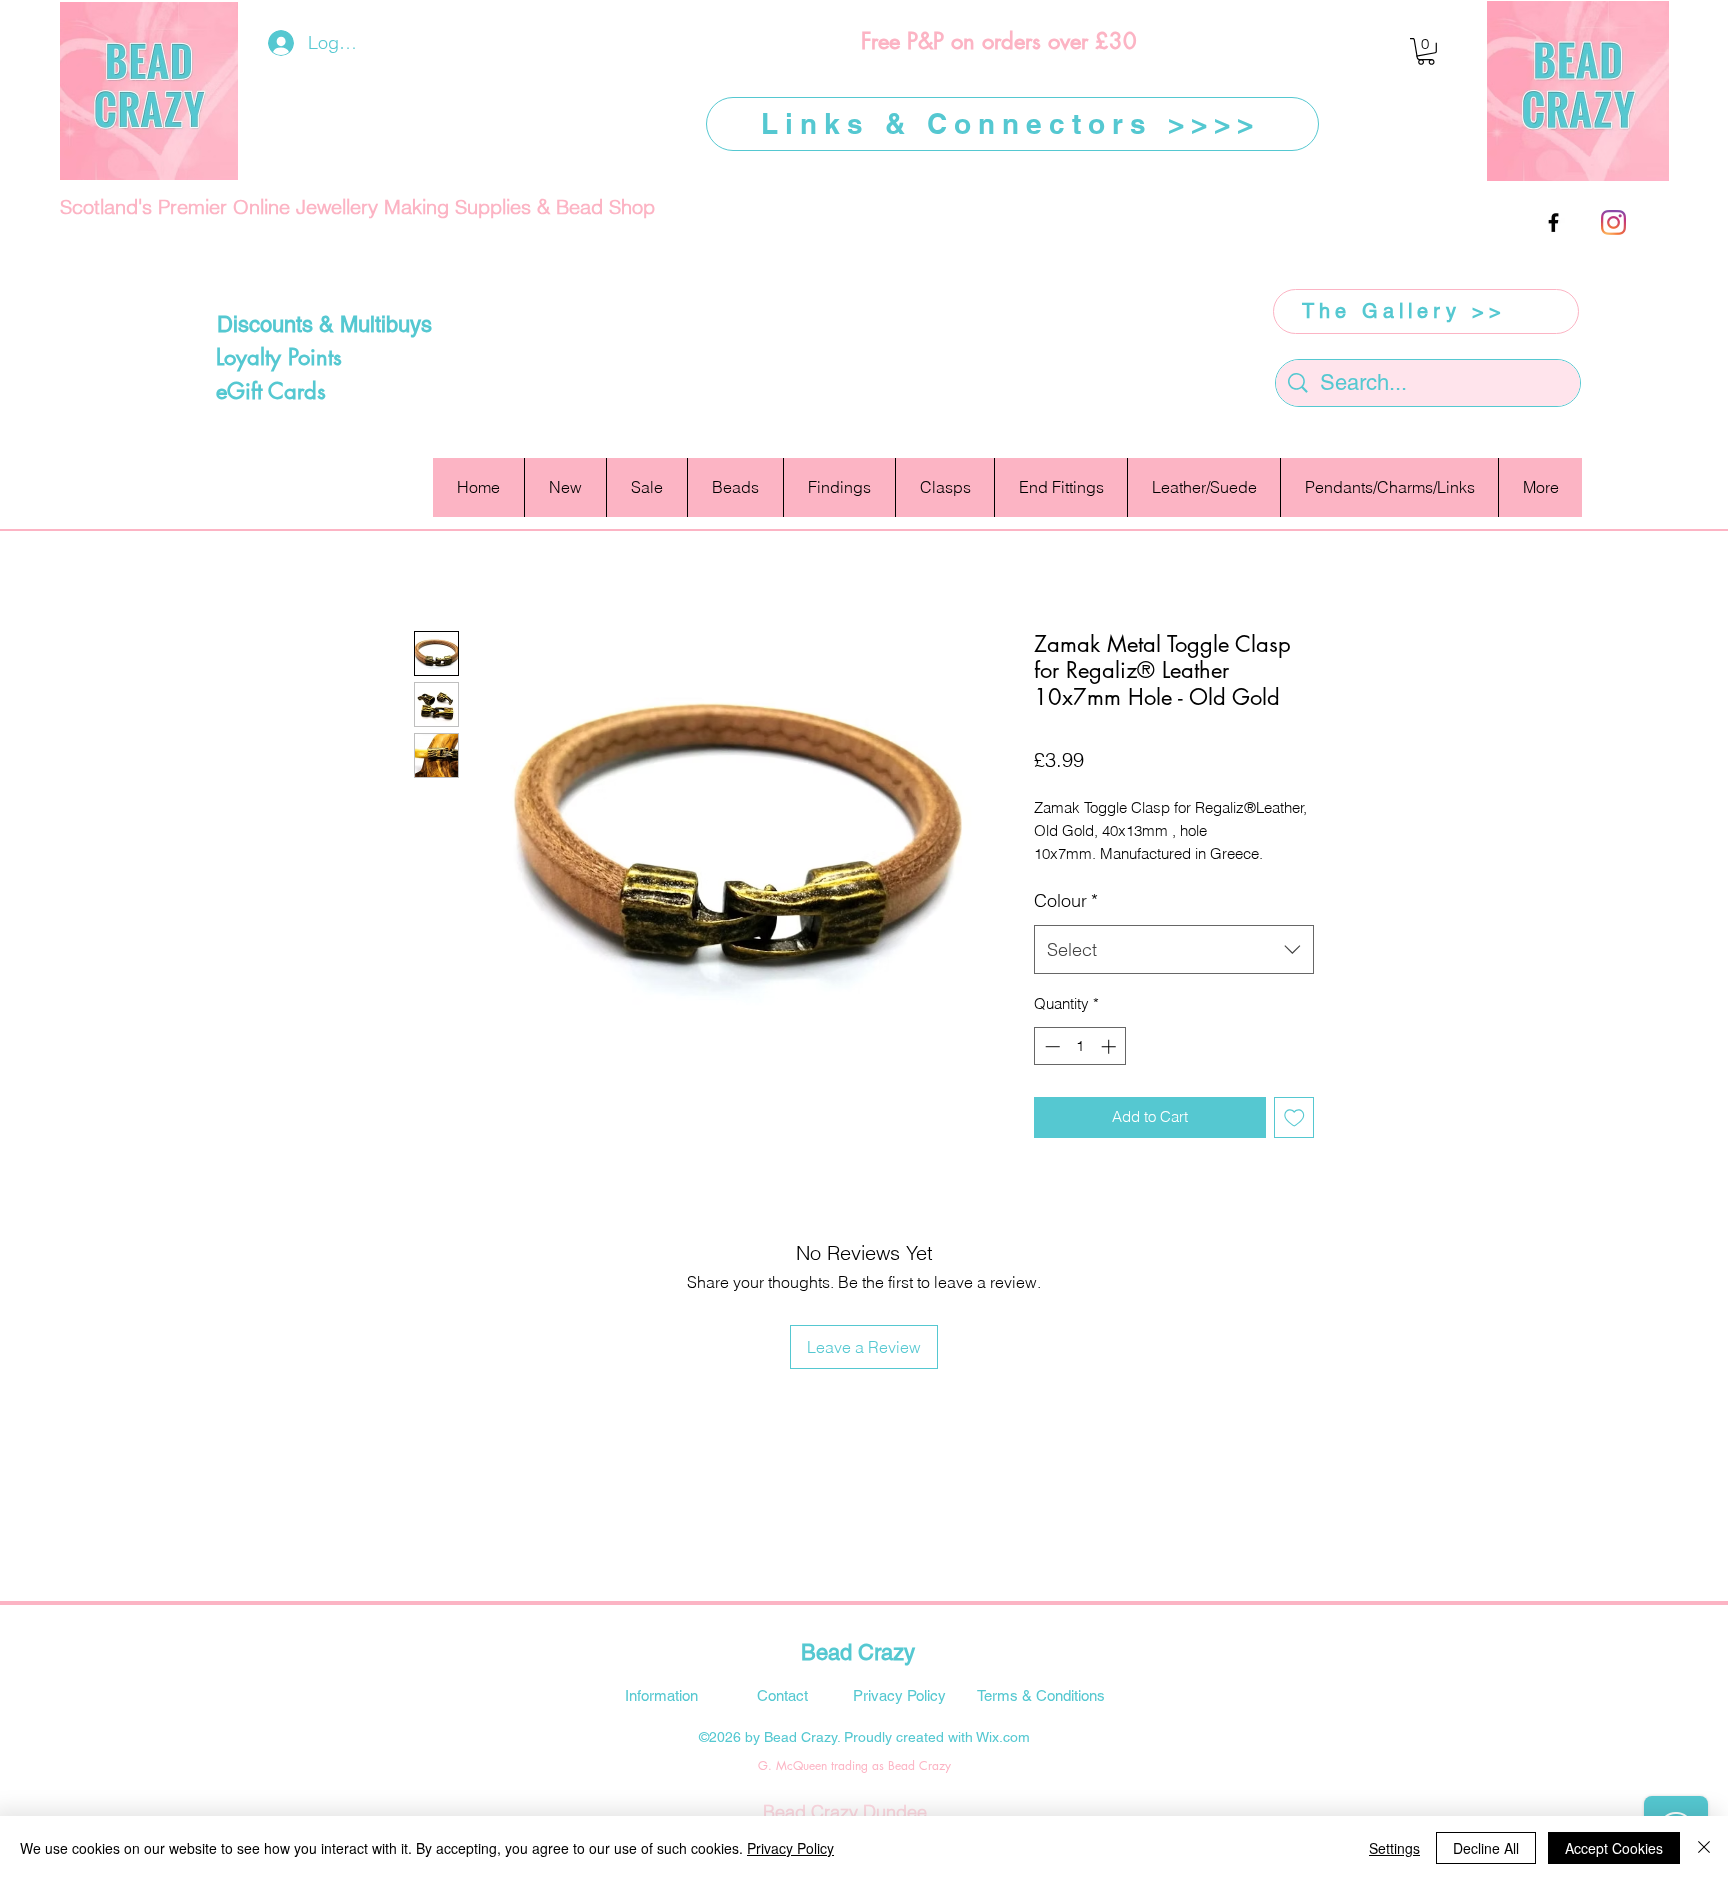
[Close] (1704, 1848)
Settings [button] (1394, 1848)
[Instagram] (1613, 222)
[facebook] (1553, 222)
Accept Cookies (1614, 1848)
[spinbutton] (1080, 1046)
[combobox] (1174, 950)
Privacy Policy (790, 1848)
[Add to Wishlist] (1294, 1117)
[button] (1426, 51)
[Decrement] (1050, 1046)
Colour (1066, 900)
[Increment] (1110, 1046)
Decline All (1486, 1848)
